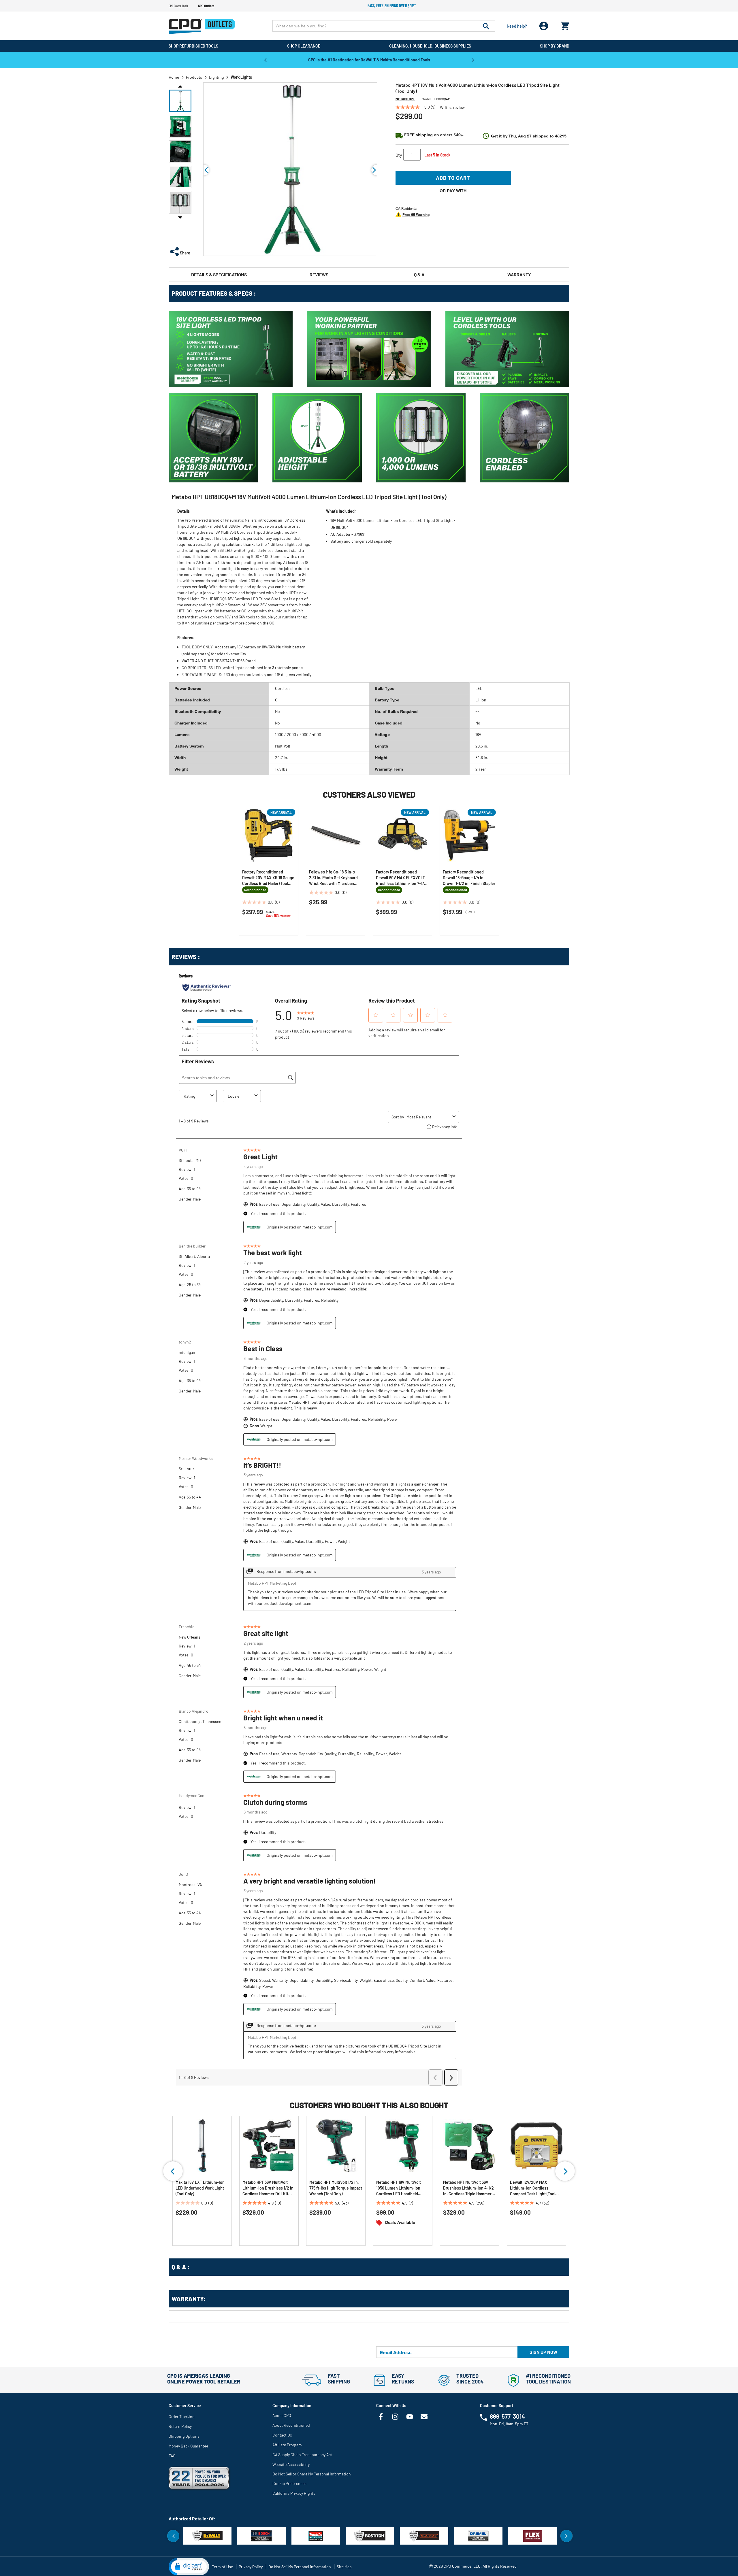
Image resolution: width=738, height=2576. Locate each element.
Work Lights (241, 77)
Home (174, 77)
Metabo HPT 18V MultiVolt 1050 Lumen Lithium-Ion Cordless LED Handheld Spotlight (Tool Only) (399, 2188)
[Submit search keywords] (486, 26)
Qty (399, 155)
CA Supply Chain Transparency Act (302, 2455)
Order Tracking (181, 2416)
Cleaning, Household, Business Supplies (430, 46)
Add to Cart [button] (453, 178)
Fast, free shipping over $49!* (392, 6)
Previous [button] (265, 60)
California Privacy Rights (294, 2493)
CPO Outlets (206, 6)
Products (194, 77)
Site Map (344, 2567)
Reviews (319, 274)
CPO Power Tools (178, 6)
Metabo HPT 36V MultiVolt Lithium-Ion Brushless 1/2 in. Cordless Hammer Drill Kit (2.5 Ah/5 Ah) (269, 2188)
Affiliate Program (287, 2445)
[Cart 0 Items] (565, 25)
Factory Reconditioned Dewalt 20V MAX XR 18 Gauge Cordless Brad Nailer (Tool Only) (268, 878)
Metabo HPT (405, 99)
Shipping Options (184, 2436)
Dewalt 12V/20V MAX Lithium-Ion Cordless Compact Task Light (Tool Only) (533, 2188)
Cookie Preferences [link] (289, 2483)
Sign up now (543, 2352)
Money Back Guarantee (188, 2446)
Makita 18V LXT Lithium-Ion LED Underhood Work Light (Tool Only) (200, 2188)
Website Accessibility (291, 2464)
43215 (561, 136)
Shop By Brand (555, 46)
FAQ (172, 2456)
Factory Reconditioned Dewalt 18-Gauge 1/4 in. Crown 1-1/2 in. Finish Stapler (469, 878)
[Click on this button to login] (544, 26)
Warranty (519, 274)
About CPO (282, 2415)
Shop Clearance (304, 46)
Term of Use (222, 2567)
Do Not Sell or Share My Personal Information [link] (312, 2474)
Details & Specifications (219, 274)
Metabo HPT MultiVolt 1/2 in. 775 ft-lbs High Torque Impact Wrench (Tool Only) (336, 2188)
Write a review (452, 107)
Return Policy (180, 2426)
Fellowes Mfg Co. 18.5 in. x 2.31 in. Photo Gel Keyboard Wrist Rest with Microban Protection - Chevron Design (335, 878)
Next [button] (473, 60)
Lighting (216, 77)
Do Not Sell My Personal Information (300, 2567)
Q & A (419, 274)
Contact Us (282, 2435)
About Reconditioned (291, 2425)
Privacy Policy (251, 2567)
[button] (180, 101)
